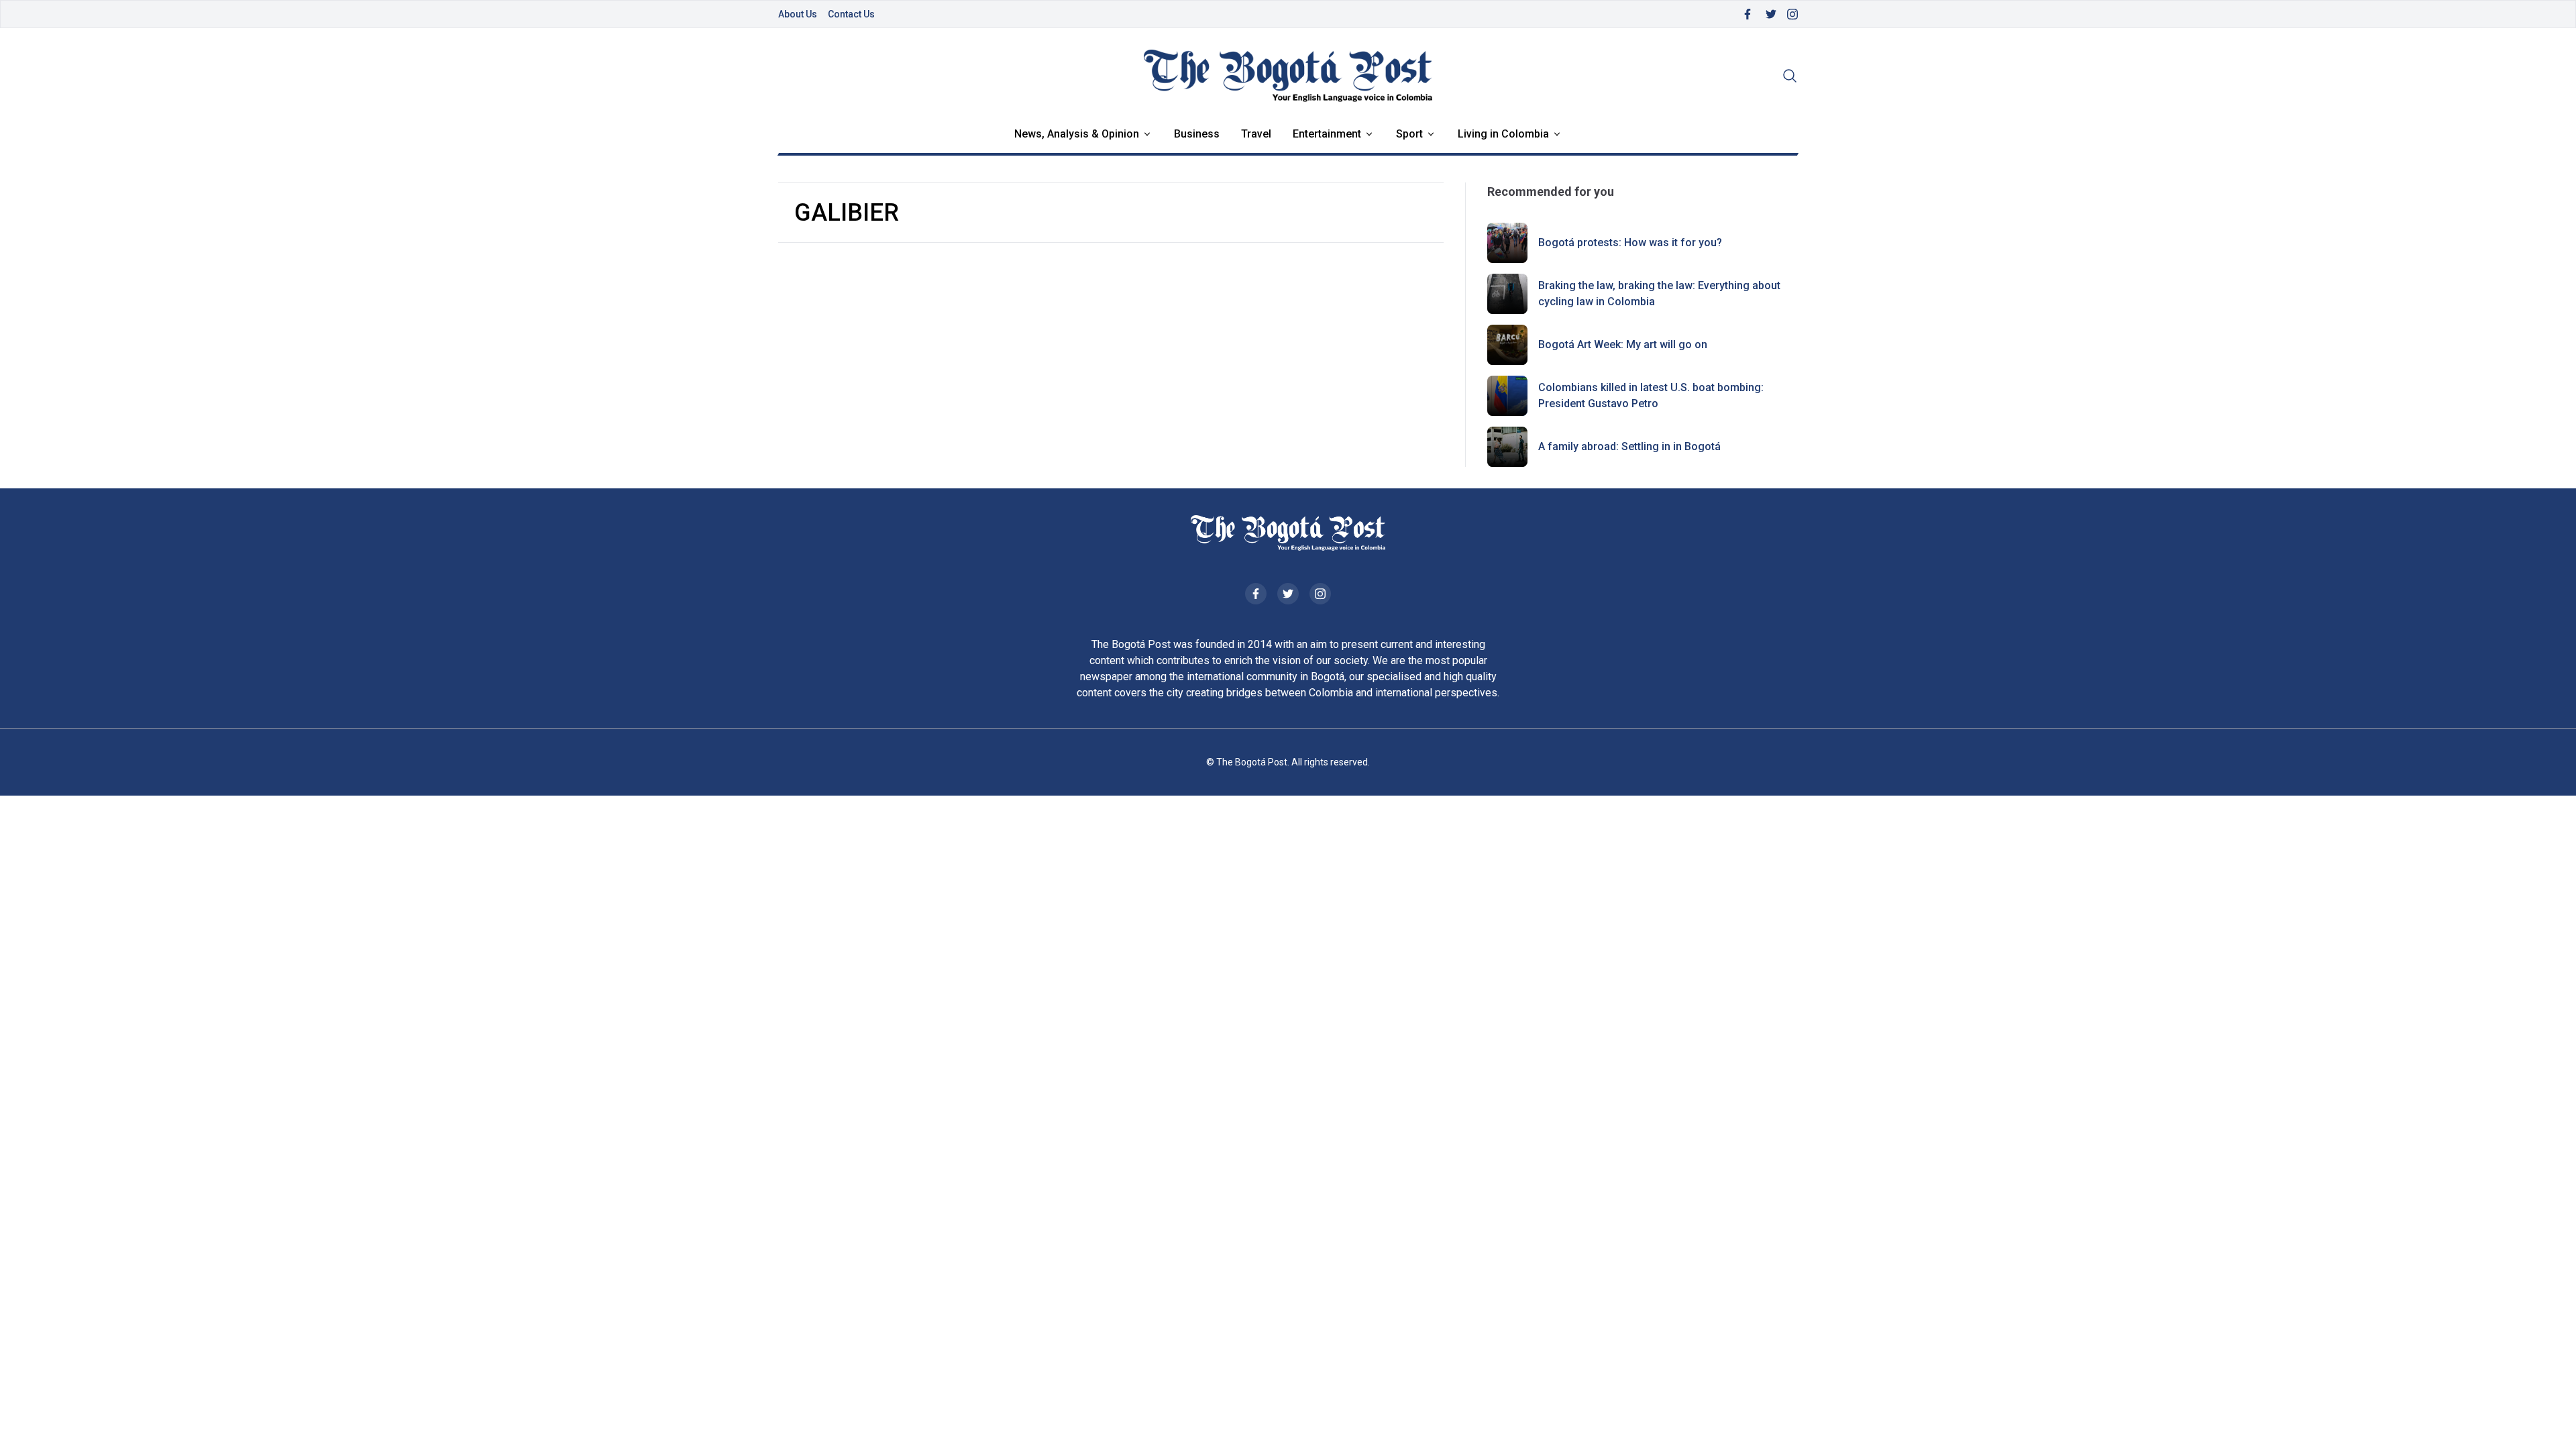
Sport (1409, 134)
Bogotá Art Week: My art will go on (1623, 344)
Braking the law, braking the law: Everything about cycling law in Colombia (1659, 293)
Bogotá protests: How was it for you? (1630, 243)
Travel (1256, 134)
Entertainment (1327, 134)
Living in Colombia (1503, 134)
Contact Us (851, 14)
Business (1197, 134)
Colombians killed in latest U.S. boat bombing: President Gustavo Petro (1651, 395)
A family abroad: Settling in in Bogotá (1629, 446)
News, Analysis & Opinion (1077, 134)
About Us (798, 14)
